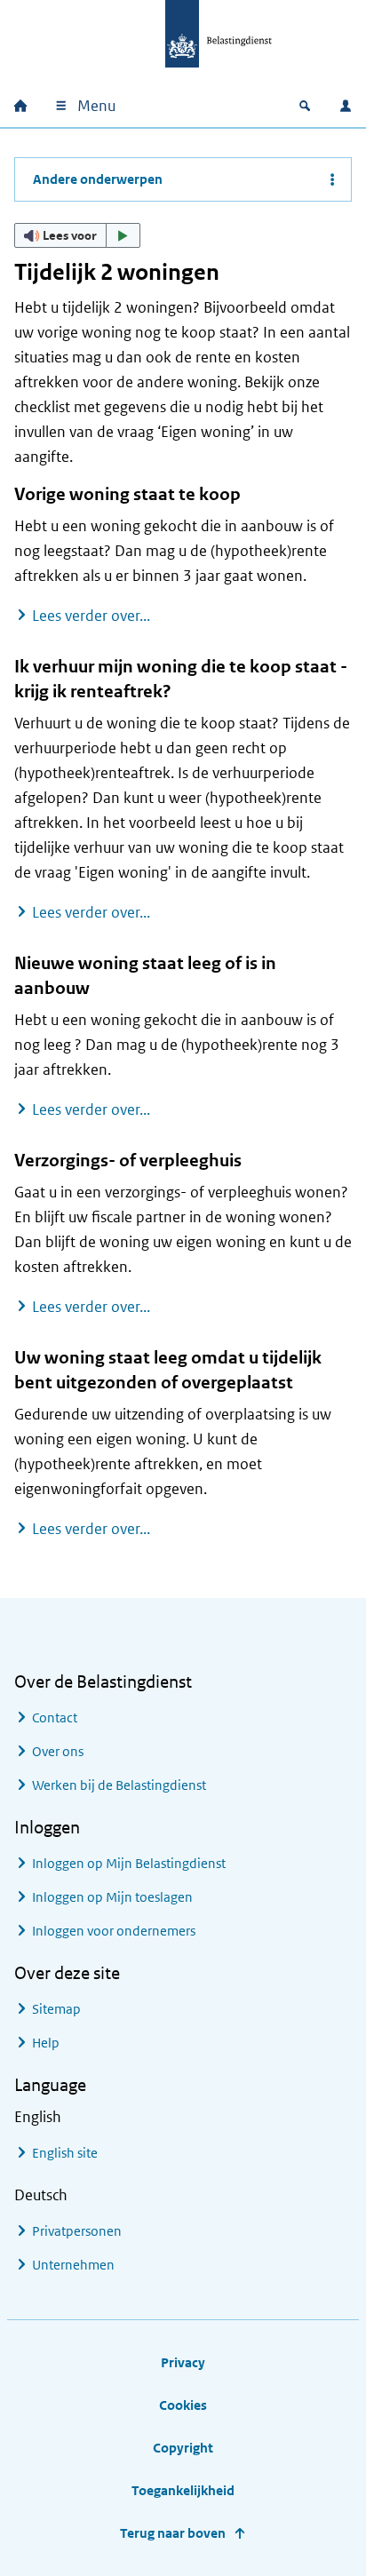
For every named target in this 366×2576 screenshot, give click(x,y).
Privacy (183, 2362)
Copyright (183, 2448)
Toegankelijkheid (183, 2490)
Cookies (183, 2405)
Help (46, 2043)
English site (65, 2153)
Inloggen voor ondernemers (114, 1931)
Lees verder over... (91, 615)
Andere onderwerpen (98, 179)
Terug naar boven (173, 2533)
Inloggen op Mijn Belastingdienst (129, 1863)
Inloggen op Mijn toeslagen (112, 1897)
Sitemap (56, 2009)
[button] (77, 235)
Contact (55, 1717)
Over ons (58, 1751)
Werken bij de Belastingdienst (119, 1785)
